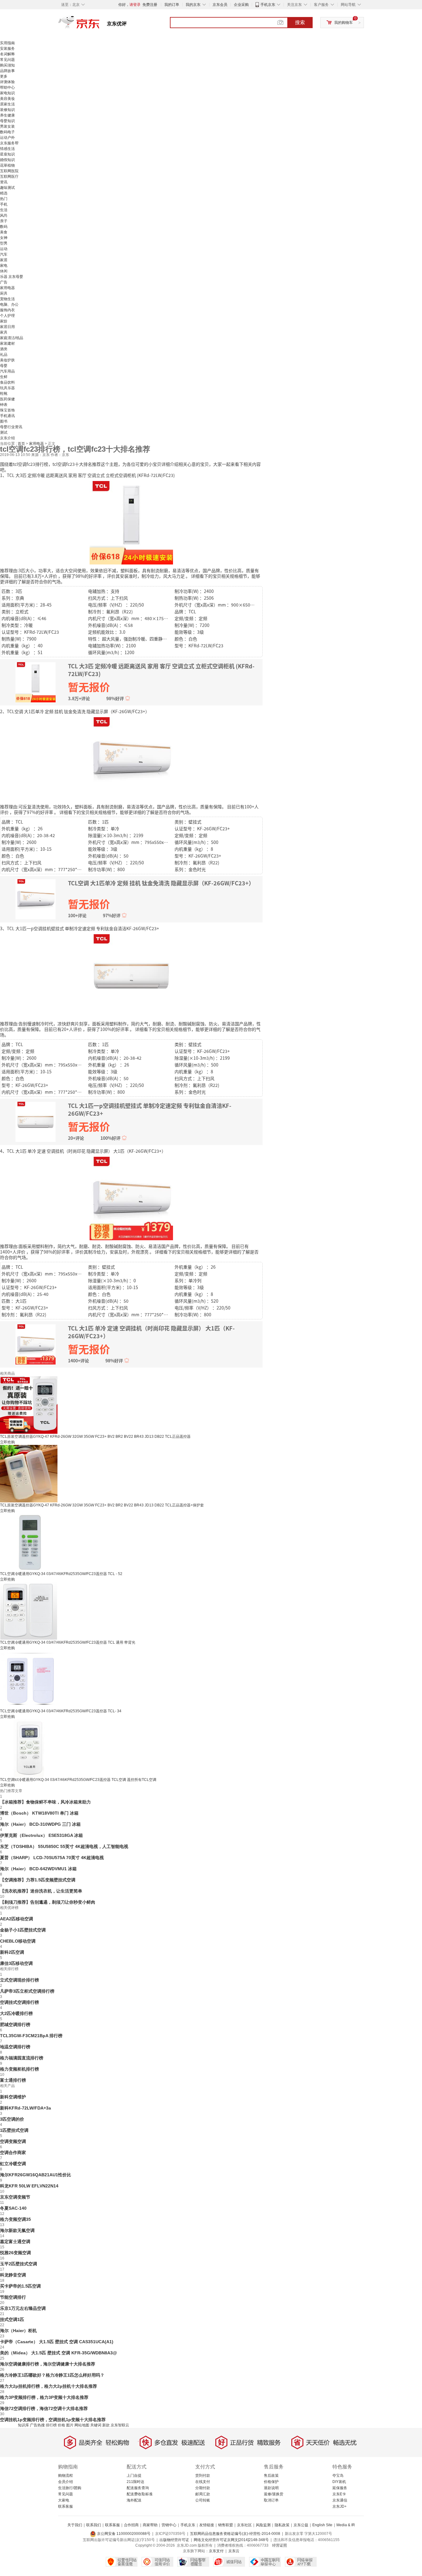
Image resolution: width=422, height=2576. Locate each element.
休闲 (4, 271)
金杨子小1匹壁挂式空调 (23, 1930)
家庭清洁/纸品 (12, 338)
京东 (100, 25)
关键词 (96, 2425)
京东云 (234, 2551)
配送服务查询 (138, 2488)
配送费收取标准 (140, 2494)
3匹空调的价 (12, 2119)
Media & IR (346, 2525)
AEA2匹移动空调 (17, 1919)
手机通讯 (7, 416)
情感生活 (7, 149)
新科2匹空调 (12, 1952)
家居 (4, 260)
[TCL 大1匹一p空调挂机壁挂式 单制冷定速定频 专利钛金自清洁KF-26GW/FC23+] (131, 975)
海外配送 (134, 2500)
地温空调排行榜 (15, 2047)
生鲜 (4, 377)
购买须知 (7, 65)
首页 (22, 444)
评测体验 (7, 82)
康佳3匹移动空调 (16, 1963)
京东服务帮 (9, 143)
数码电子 (7, 132)
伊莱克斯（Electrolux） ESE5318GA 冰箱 (41, 1835)
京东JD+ (340, 2506)
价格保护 (271, 2482)
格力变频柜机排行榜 (19, 2069)
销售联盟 (226, 2525)
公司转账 (203, 2500)
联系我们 (94, 2525)
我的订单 (172, 5)
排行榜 (51, 2425)
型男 (4, 243)
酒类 (4, 349)
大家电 (64, 2500)
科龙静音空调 (13, 2275)
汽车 (4, 254)
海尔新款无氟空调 (17, 2230)
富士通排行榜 (13, 2080)
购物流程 (65, 2476)
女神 (4, 238)
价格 (61, 2425)
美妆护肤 (7, 360)
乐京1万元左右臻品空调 (23, 2308)
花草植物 (7, 165)
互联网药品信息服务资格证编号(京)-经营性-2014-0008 (235, 2534)
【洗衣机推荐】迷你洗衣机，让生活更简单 (41, 1891)
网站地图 (82, 2425)
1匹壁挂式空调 (14, 2130)
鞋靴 (4, 394)
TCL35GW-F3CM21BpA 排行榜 (31, 2036)
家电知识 (7, 93)
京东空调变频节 (15, 2197)
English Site (322, 2525)
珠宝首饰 (7, 410)
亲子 (4, 221)
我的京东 (193, 5)
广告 (4, 282)
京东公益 (301, 2525)
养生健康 (7, 115)
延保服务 (340, 2488)
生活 (4, 210)
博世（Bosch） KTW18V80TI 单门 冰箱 (39, 1813)
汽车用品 (7, 371)
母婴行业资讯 (11, 427)
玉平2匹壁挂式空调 (19, 2264)
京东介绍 (7, 438)
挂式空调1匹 (12, 2319)
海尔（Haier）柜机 (18, 2331)
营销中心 (169, 2525)
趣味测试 (7, 188)
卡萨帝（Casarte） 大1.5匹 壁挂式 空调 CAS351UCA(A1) (57, 2342)
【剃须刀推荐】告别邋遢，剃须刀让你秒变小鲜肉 (48, 1902)
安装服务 (7, 49)
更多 (4, 76)
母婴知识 (7, 121)
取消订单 (271, 2500)
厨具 (4, 293)
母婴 (4, 366)
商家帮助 (150, 2525)
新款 (106, 2425)
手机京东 (268, 5)
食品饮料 (7, 382)
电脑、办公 (9, 304)
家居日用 (7, 327)
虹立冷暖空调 (13, 2164)
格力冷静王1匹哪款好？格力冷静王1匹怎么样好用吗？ (52, 2375)
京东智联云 (120, 2425)
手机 (4, 204)
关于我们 (75, 2525)
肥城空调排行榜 (15, 2025)
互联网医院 (9, 171)
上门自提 (134, 2476)
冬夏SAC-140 (13, 2208)
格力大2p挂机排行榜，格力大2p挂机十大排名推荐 (49, 2386)
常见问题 (7, 60)
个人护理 (7, 316)
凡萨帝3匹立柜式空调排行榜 (27, 1991)
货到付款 (203, 2476)
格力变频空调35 (15, 2219)
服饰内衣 (7, 310)
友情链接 (207, 2525)
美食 (4, 232)
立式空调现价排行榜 (19, 1980)
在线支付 (203, 2482)
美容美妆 (7, 99)
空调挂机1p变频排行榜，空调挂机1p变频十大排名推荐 (53, 2420)
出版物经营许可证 (174, 2540)
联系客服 (65, 2506)
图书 (4, 421)
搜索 (300, 22)
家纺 (4, 321)
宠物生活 (7, 299)
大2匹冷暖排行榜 (16, 2013)
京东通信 (340, 2500)
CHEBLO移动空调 (18, 1941)
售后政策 (271, 2476)
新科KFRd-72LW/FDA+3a (25, 2108)
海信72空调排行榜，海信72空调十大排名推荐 (44, 2408)
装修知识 (7, 110)
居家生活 (7, 104)
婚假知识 (7, 160)
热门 (4, 199)
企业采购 (241, 5)
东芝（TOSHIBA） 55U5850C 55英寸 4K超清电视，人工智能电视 (64, 1846)
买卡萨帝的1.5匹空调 (20, 2286)
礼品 (4, 355)
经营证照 (280, 2545)
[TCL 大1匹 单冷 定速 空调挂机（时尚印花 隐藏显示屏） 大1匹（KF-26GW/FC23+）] (131, 1198)
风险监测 (263, 2525)
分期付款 (203, 2488)
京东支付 (216, 2551)
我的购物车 (344, 23)
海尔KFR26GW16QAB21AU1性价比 (36, 2175)
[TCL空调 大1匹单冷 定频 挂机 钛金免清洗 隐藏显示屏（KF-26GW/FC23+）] (131, 758)
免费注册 (150, 5)
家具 (4, 332)
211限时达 (135, 2482)
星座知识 (7, 154)
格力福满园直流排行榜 (22, 2058)
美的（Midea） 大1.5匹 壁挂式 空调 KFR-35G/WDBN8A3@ (59, 2353)
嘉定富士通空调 (15, 2242)
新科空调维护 (13, 2097)
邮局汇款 (203, 2494)
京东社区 (244, 2525)
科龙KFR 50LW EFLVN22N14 (29, 2186)
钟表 (4, 405)
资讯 (4, 182)
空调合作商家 (13, 2152)
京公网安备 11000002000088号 (123, 2534)
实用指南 (7, 43)
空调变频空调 (13, 2141)
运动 (4, 249)
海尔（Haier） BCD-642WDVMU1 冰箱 (38, 1869)
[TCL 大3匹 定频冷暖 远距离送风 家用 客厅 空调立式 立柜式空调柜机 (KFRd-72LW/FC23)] (131, 522)
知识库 (23, 2425)
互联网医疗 (9, 177)
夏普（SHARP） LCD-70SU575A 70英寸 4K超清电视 (52, 1858)
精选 (4, 193)
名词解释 (7, 54)
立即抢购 (7, 1442)
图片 (70, 2425)
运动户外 (7, 138)
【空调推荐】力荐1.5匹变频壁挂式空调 (38, 1880)
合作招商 (131, 2525)
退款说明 (271, 2488)
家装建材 (7, 343)
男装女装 (7, 126)
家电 (4, 266)
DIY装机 (339, 2482)
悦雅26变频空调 (15, 2253)
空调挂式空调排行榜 (19, 2002)
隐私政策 (282, 2525)
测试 (4, 432)
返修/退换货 (274, 2494)
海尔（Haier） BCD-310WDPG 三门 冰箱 (40, 1824)
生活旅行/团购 (70, 2488)
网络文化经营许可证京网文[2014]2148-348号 (231, 2540)
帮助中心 (7, 87)
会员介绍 (65, 2482)
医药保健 (7, 399)
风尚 (4, 215)
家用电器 (7, 288)
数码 (4, 227)
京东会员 (220, 5)
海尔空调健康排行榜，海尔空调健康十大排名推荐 (48, 2364)
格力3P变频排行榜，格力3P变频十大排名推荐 (44, 2397)
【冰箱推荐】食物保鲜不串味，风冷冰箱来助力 (45, 1802)
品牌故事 (7, 71)
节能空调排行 (13, 2297)
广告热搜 (37, 2425)
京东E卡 (339, 2494)
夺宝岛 (338, 2476)
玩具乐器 (7, 388)
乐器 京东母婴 (12, 277)
